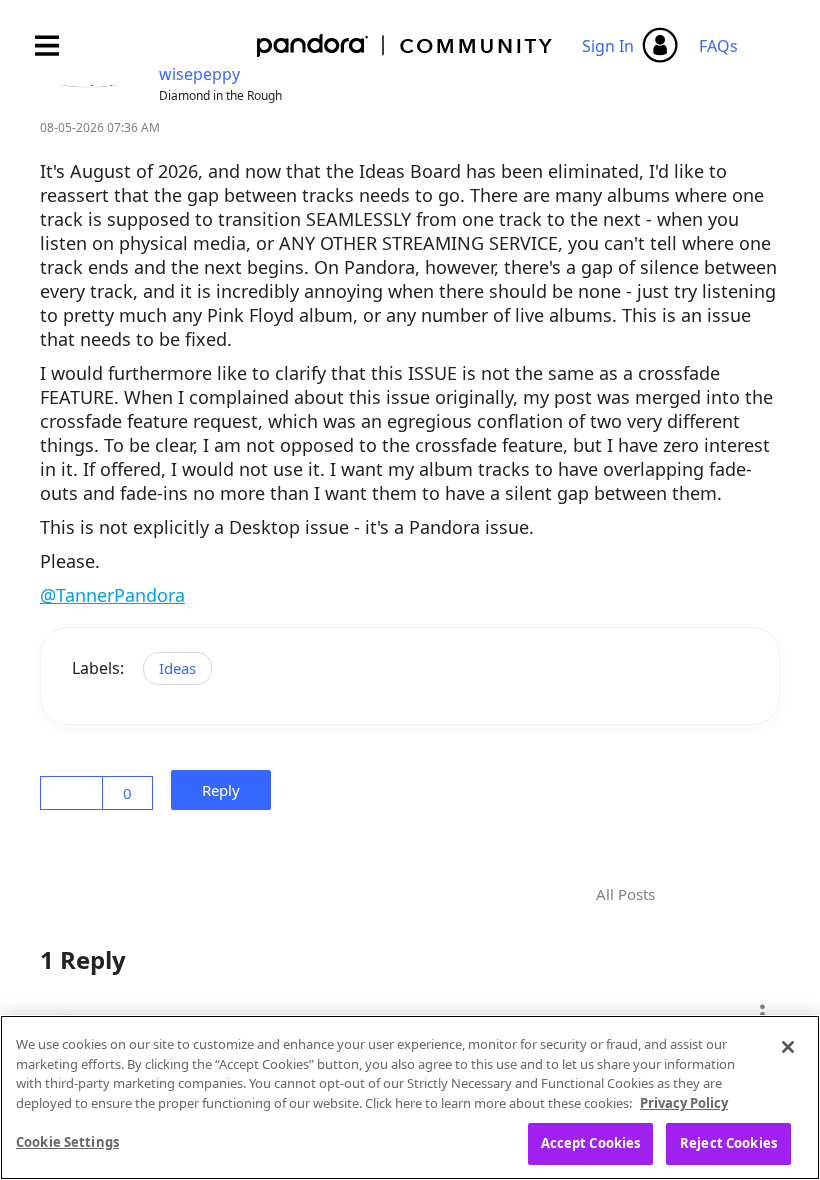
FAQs (718, 46)
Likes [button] (74, 793)
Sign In (608, 46)
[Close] (788, 1047)
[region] (410, 1097)
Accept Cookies (591, 1143)
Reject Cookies (728, 1143)
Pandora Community (405, 45)
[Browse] (57, 45)
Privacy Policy (684, 1103)
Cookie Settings (67, 1142)
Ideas (177, 668)
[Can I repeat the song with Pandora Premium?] (698, 895)
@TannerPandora (112, 595)
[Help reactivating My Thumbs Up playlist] (732, 895)
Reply (227, 790)
